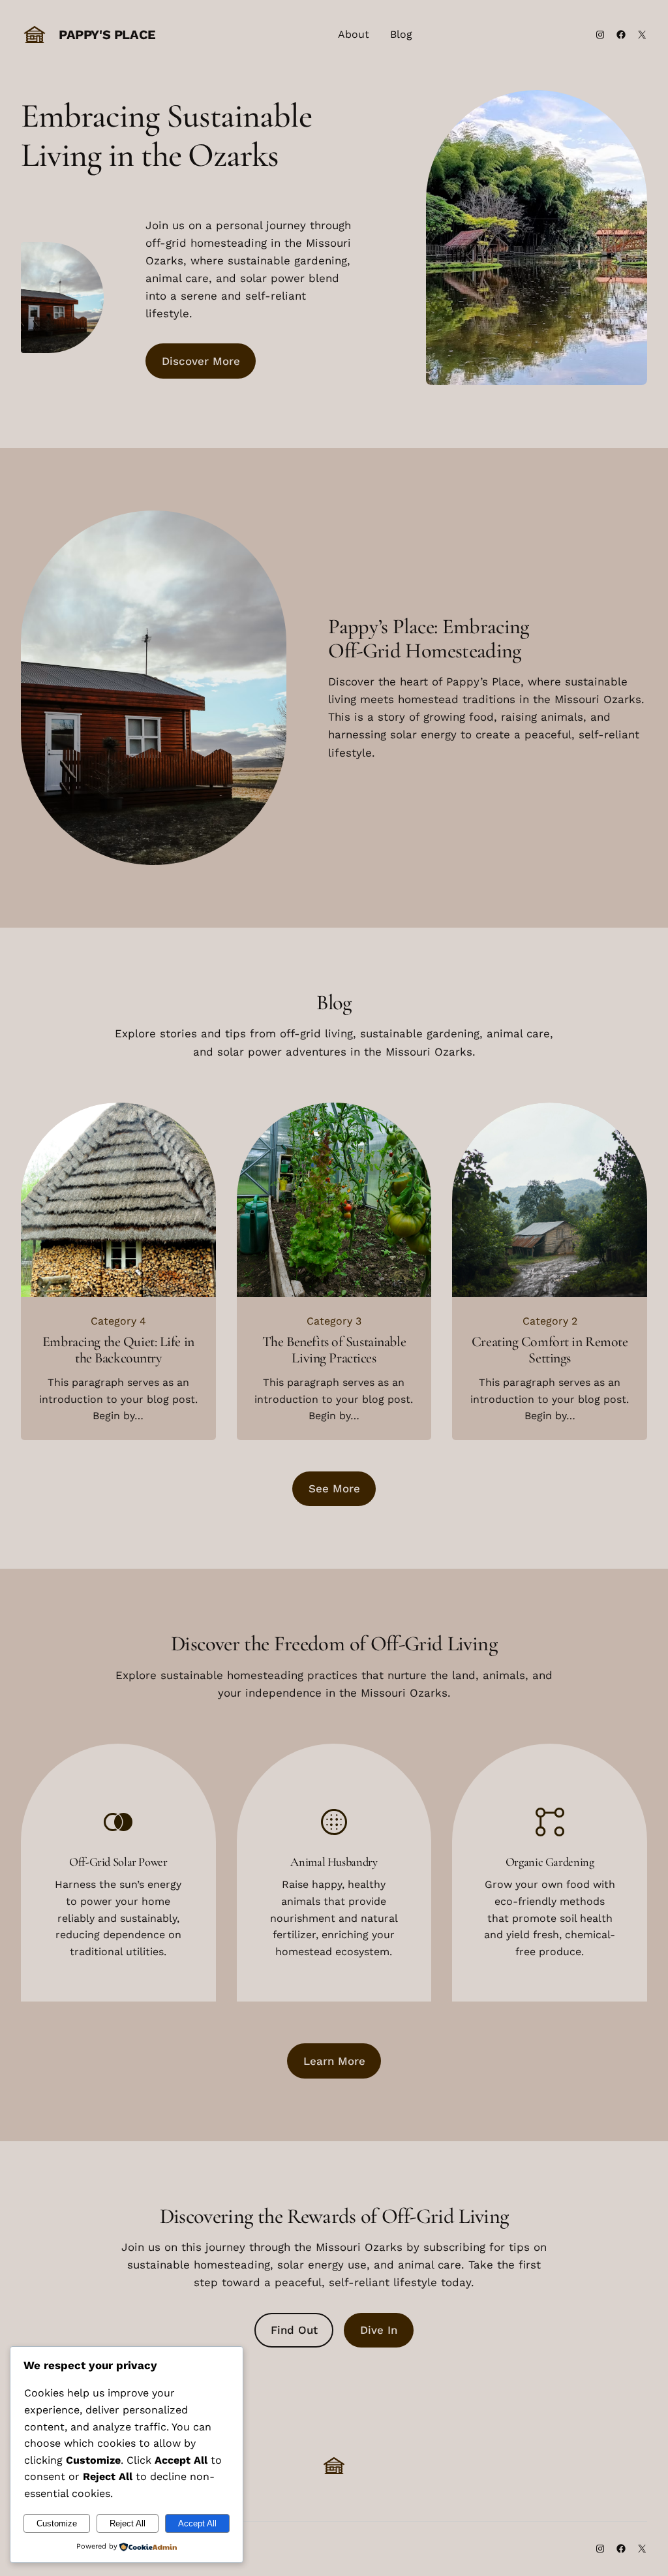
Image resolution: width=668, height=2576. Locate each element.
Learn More (334, 2061)
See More (334, 1488)
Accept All (197, 2523)
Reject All (128, 2523)
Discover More (201, 361)
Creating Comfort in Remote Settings (550, 1350)
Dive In (379, 2330)
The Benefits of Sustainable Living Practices (334, 1350)
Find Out (294, 2330)
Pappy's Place (107, 35)
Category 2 (550, 1321)
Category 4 (118, 1321)
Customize (57, 2523)
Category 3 (334, 1321)
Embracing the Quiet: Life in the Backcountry (118, 1350)
